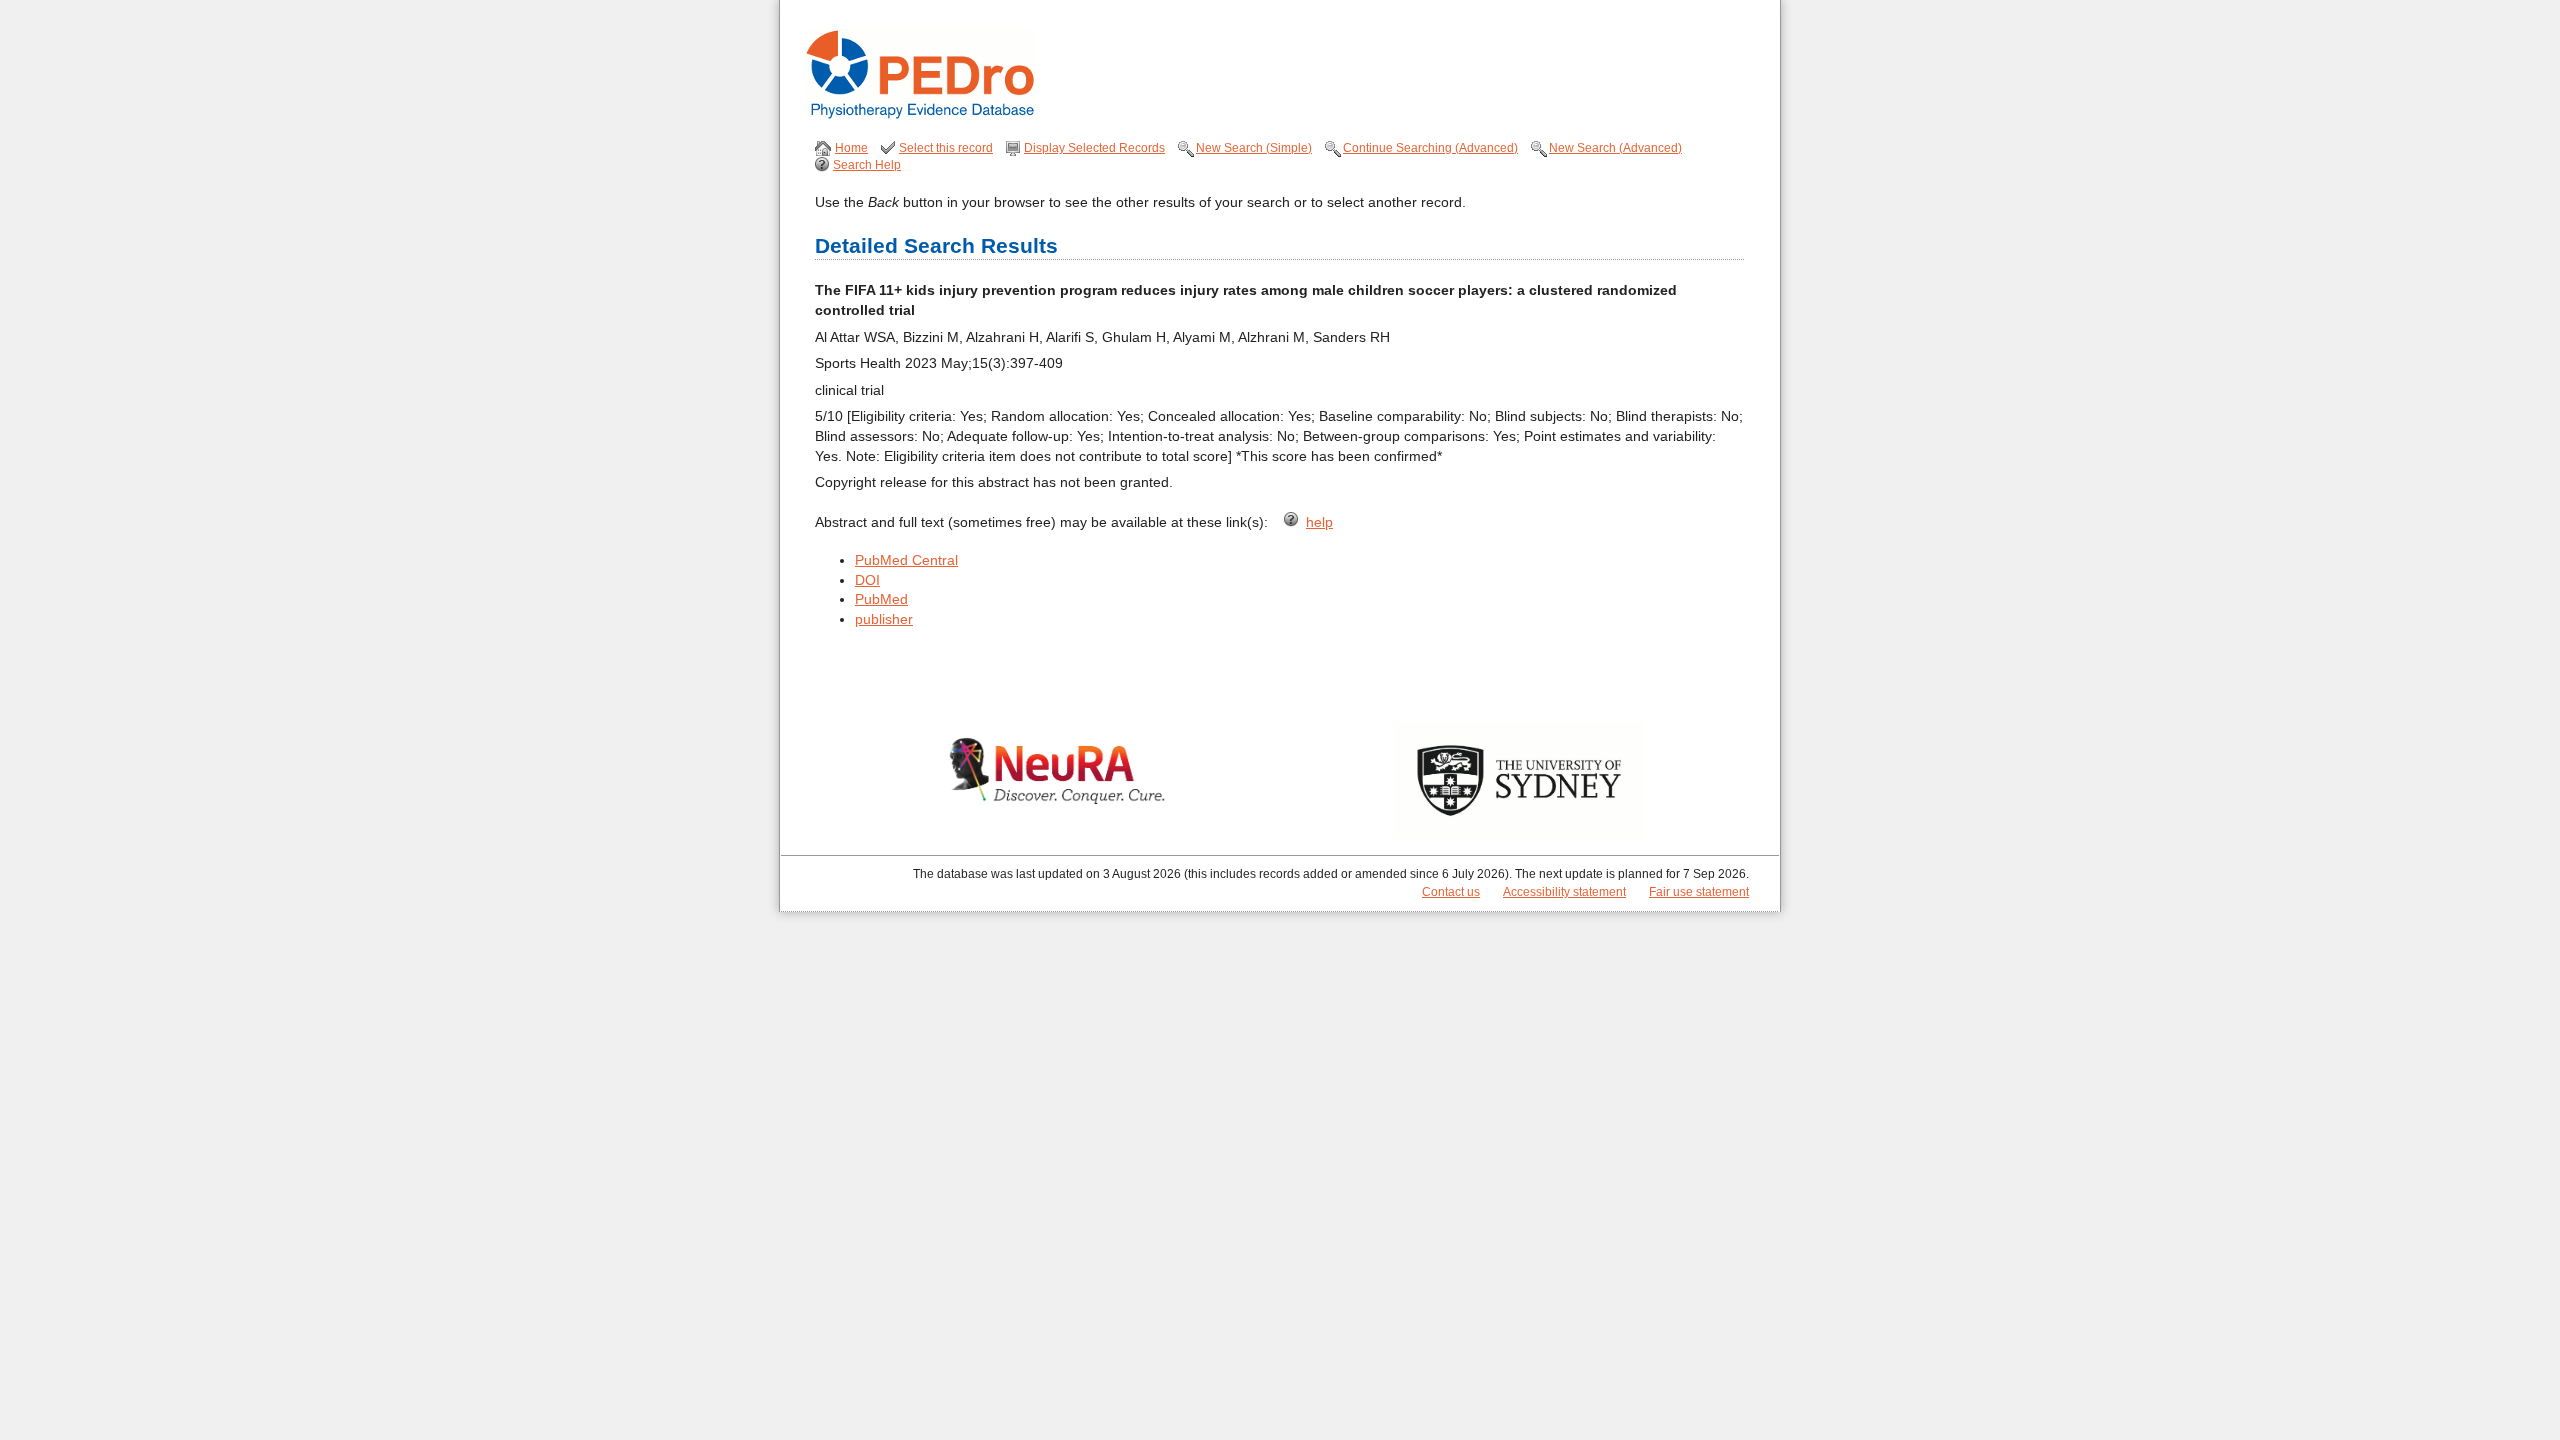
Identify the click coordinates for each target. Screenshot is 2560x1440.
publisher (884, 619)
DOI (867, 580)
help (1319, 522)
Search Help (867, 165)
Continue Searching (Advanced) (1430, 148)
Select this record (946, 148)
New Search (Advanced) (1615, 148)
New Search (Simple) (1254, 148)
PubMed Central (906, 560)
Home (851, 148)
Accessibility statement (1564, 892)
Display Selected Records (1094, 148)
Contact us (1451, 892)
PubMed (881, 599)
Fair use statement (1699, 892)
